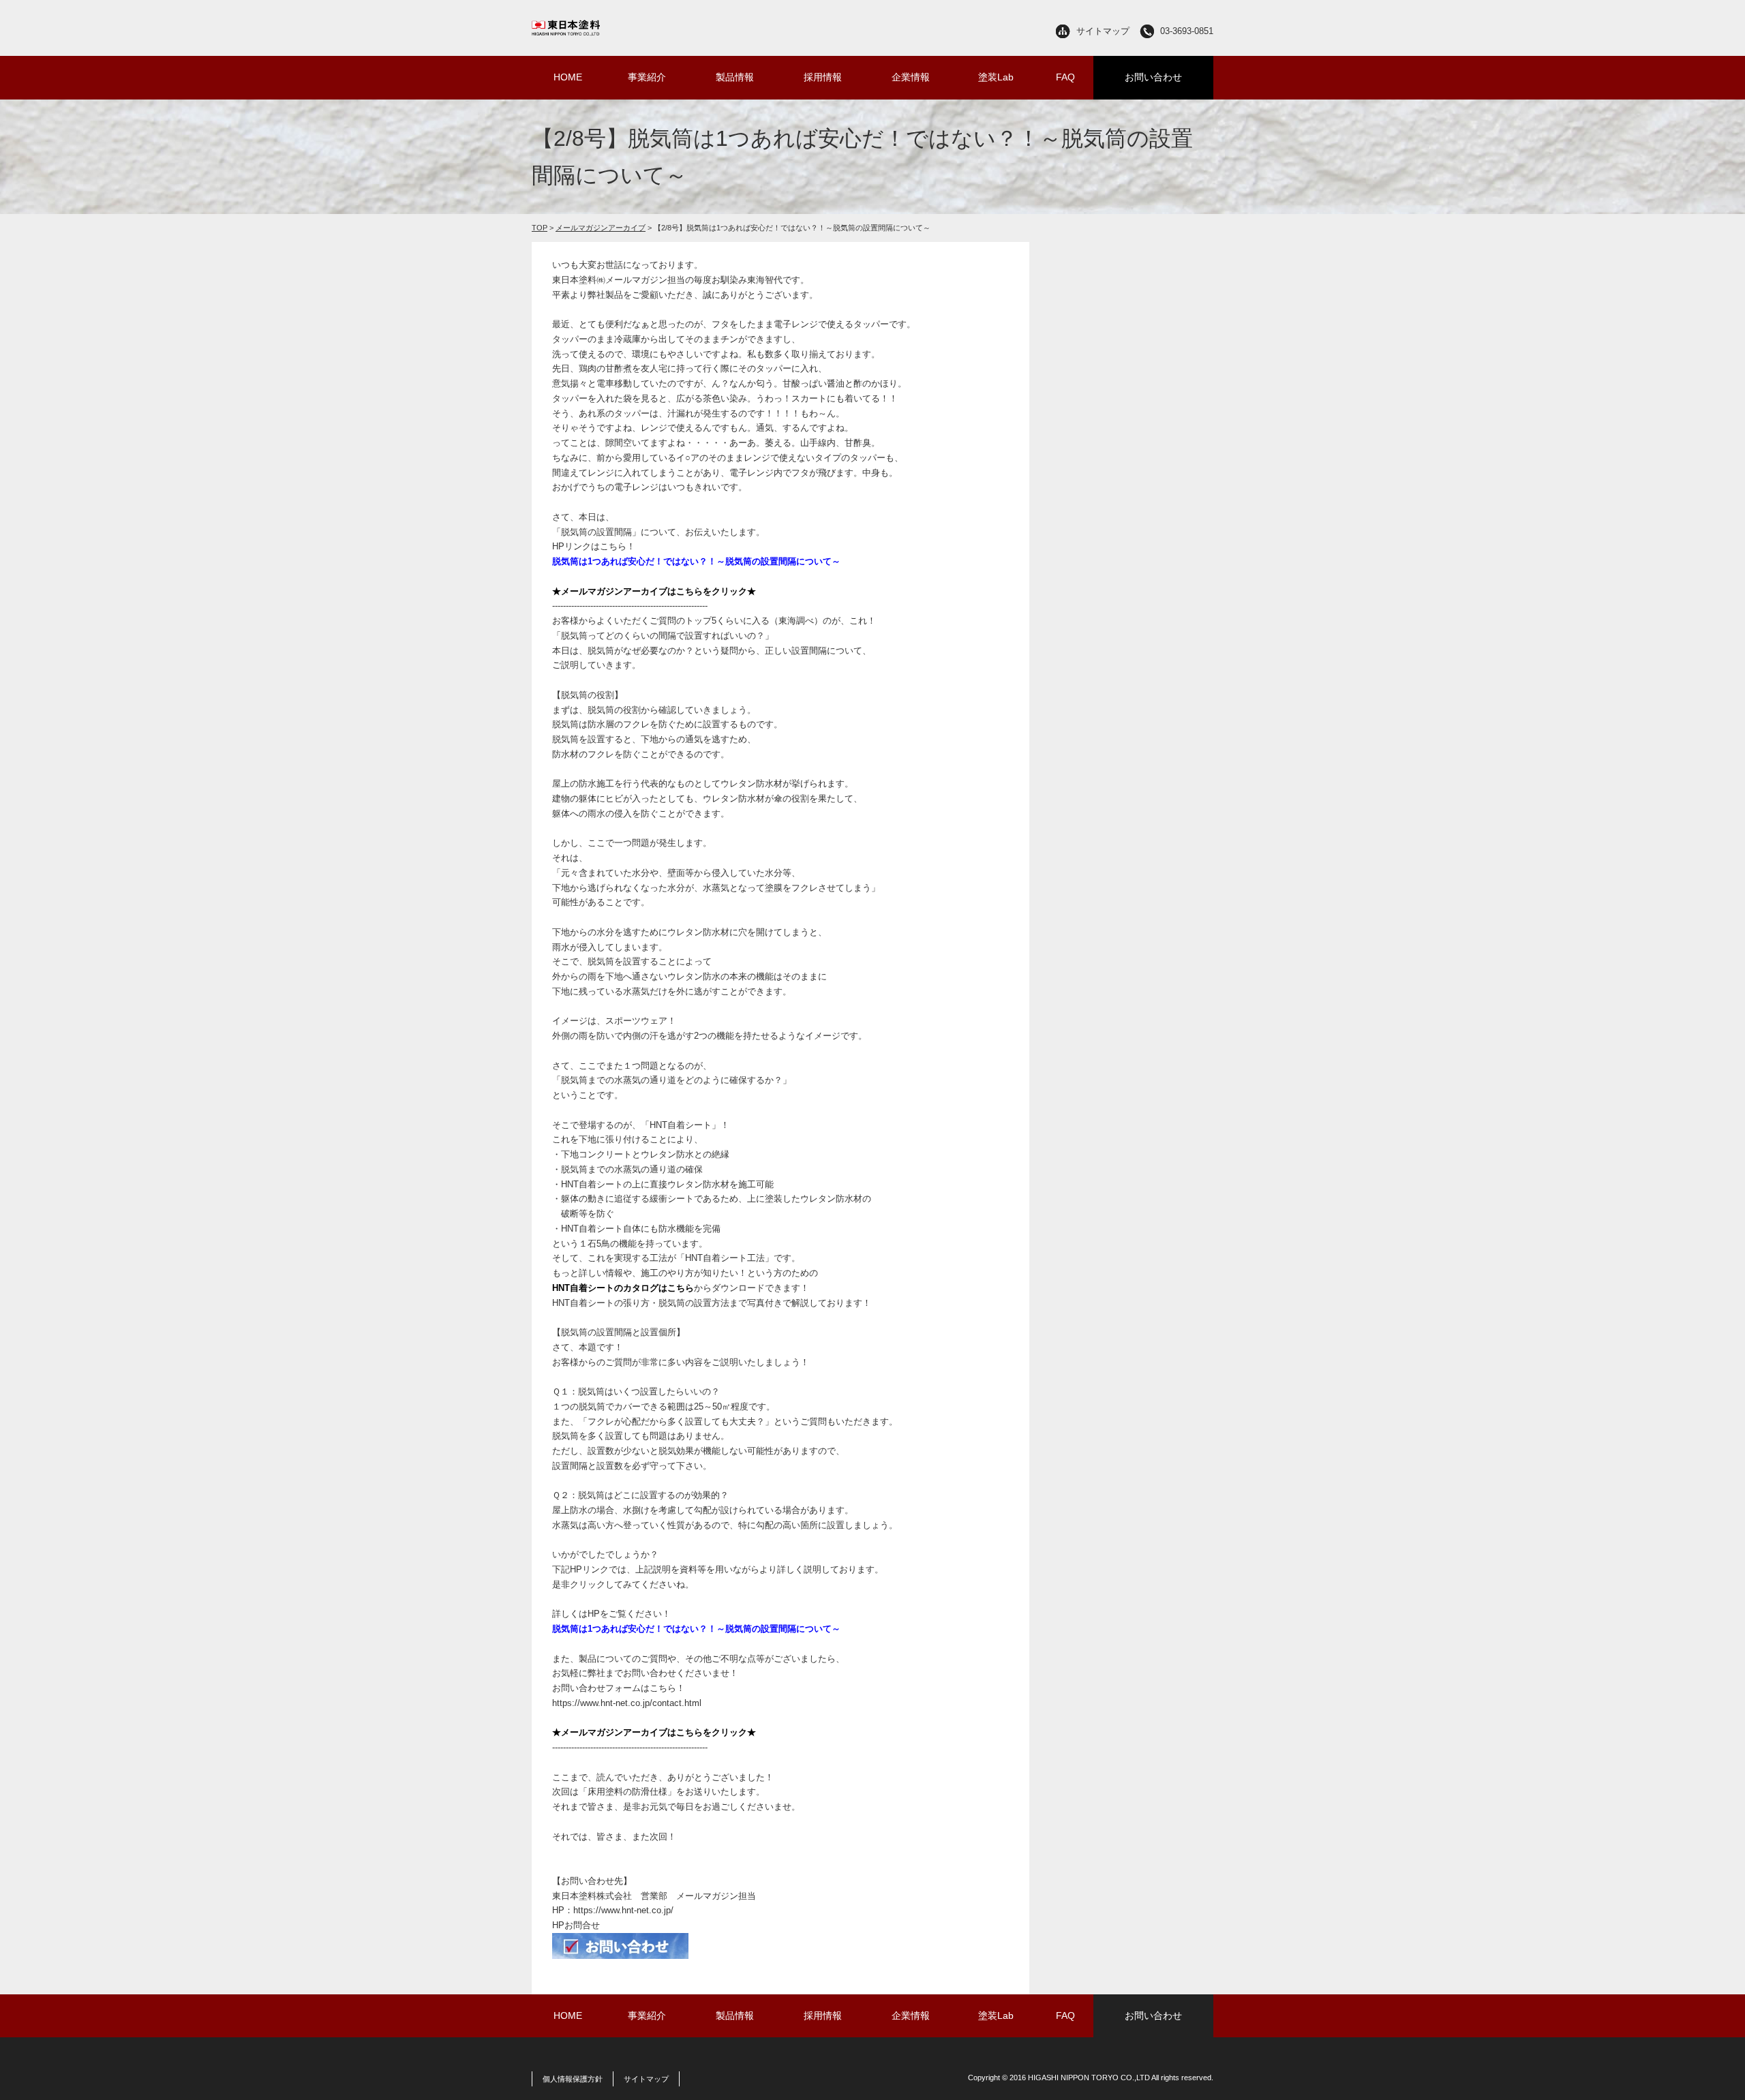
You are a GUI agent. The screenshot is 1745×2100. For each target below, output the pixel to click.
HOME (568, 77)
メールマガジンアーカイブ (601, 228)
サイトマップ (1103, 31)
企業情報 (911, 77)
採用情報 (823, 77)
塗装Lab (996, 77)
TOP (540, 228)
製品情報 (735, 77)
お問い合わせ (1153, 77)
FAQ (1065, 77)
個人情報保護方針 (573, 2079)
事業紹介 (647, 77)
